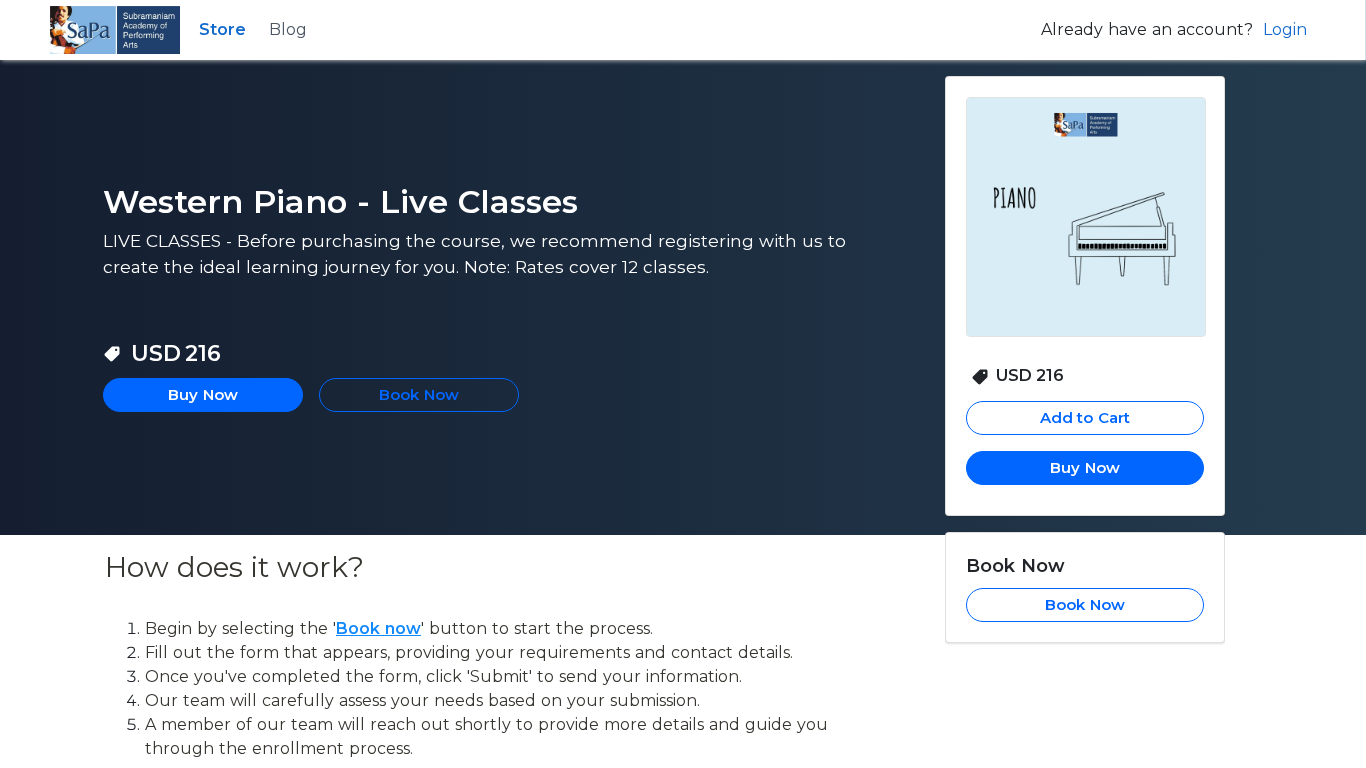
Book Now (1085, 604)
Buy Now (1085, 467)
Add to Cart (1085, 417)
